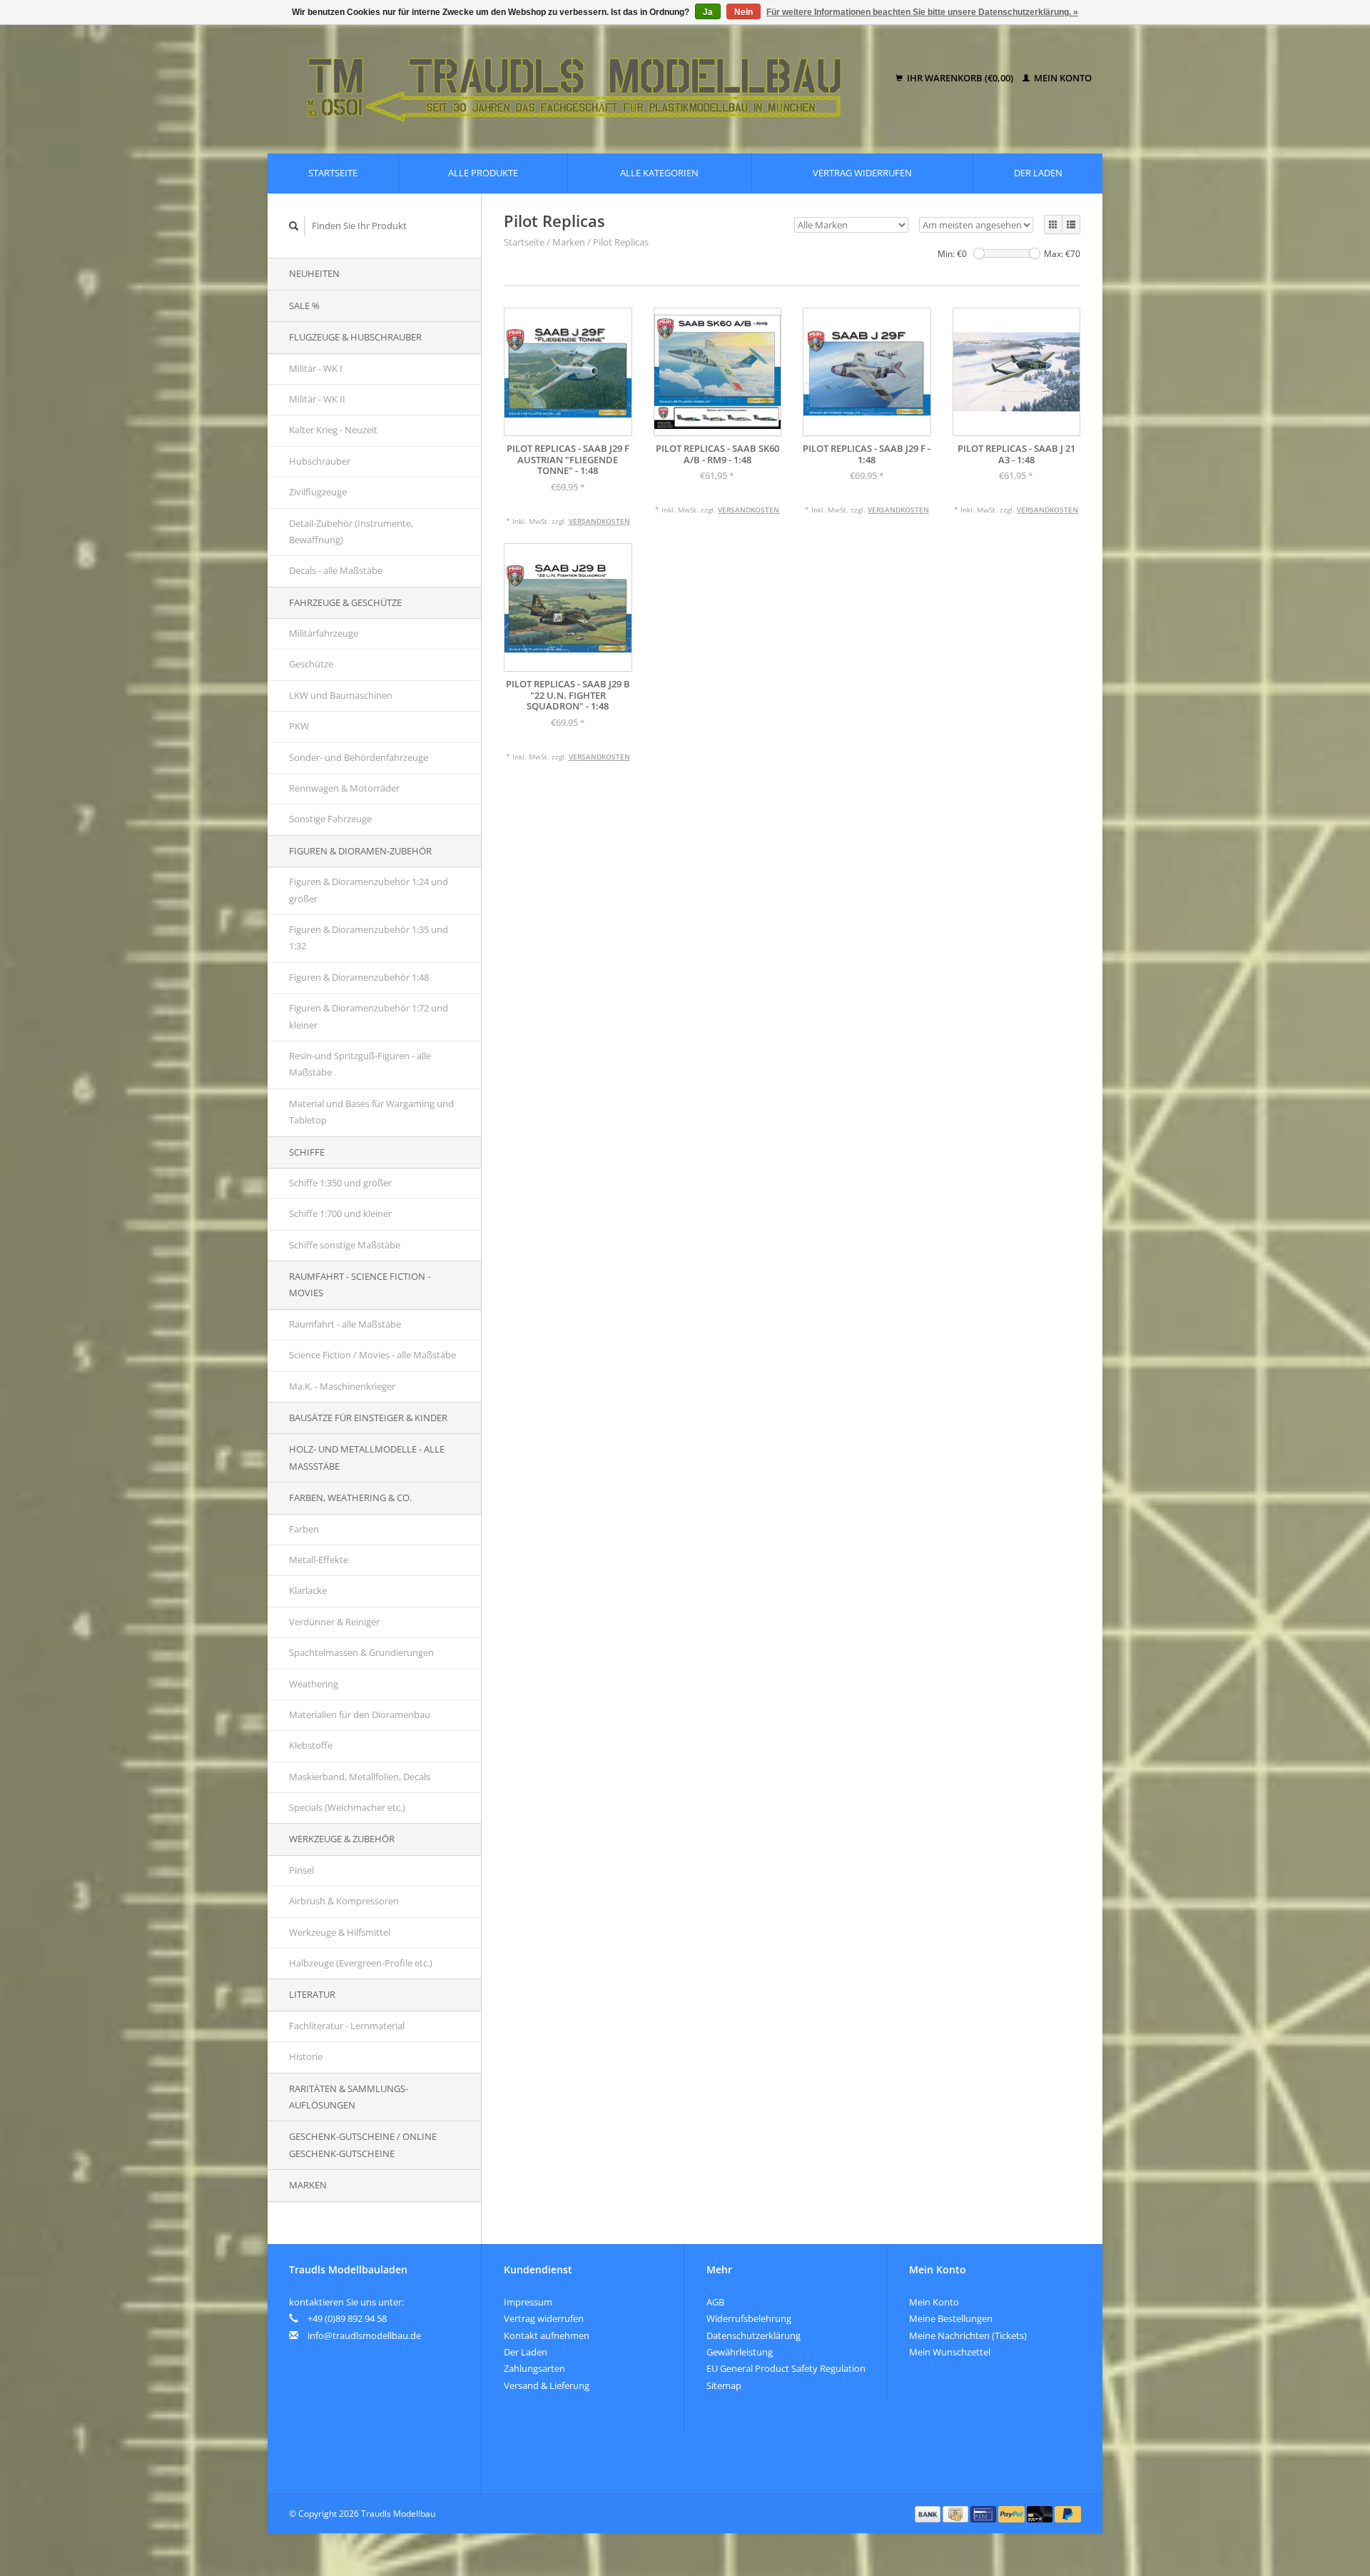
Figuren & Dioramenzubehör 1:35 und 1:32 (369, 938)
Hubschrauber (320, 461)
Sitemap (724, 2385)
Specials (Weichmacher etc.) (347, 1807)
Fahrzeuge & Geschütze (345, 602)
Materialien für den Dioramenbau (360, 1714)
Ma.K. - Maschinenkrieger (342, 1386)
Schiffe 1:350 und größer (340, 1183)
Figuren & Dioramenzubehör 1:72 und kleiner (369, 1016)
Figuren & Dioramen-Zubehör (360, 851)
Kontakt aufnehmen (547, 2335)
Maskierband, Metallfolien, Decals (360, 1777)
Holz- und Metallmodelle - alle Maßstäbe (367, 1457)
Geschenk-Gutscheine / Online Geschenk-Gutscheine (363, 2145)
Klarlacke (308, 1590)
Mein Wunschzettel (950, 2352)
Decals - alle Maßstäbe (336, 570)
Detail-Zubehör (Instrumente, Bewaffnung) (351, 531)
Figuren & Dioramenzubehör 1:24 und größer (369, 890)
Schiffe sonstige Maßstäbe (345, 1245)
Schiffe (307, 1152)
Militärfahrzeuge (324, 633)
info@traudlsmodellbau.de (364, 2335)
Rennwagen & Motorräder (344, 788)
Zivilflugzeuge (318, 492)
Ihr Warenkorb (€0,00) (960, 78)
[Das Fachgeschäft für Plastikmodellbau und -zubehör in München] (584, 79)
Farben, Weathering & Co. (350, 1497)
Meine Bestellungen (951, 2318)
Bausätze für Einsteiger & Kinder (368, 1418)
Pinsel (301, 1870)
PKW (299, 726)
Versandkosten (599, 521)
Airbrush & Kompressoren (344, 1901)
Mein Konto (1062, 78)
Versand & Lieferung (547, 2385)
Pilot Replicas (621, 242)
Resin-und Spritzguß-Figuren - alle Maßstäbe (360, 1064)
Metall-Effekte (319, 1560)
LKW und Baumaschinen (341, 695)
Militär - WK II (317, 399)
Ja (708, 12)
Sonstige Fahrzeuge (330, 819)
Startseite (333, 173)
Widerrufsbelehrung (749, 2318)
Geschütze (311, 664)
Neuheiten (314, 273)
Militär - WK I (316, 368)
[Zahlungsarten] (929, 2513)
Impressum (528, 2302)
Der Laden (1038, 173)
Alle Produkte (483, 173)
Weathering (314, 1684)
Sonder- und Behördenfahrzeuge (359, 757)
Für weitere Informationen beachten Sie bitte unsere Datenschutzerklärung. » (922, 12)
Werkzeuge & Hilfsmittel (340, 1932)
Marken (308, 2185)
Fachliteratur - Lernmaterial (347, 2026)
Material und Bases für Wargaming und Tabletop (371, 1112)
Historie (306, 2056)
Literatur (312, 1994)
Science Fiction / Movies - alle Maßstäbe (372, 1355)
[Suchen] (294, 226)
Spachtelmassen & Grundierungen (361, 1652)
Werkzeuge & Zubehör (342, 1839)
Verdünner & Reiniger (334, 1622)
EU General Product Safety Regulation (786, 2368)
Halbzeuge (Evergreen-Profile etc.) (361, 1963)
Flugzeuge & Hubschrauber (355, 337)
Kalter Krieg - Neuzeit (333, 430)
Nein (744, 12)
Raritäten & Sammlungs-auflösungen (349, 2097)
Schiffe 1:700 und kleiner (340, 1213)
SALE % (304, 305)
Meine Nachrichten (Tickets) (968, 2335)
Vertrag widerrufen (862, 173)
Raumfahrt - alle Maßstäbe (345, 1324)
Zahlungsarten (534, 2368)
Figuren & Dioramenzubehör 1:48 (359, 977)
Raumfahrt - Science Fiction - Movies (360, 1284)
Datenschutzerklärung (753, 2335)
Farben (304, 1529)
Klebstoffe (311, 1745)
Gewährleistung (740, 2352)
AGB (715, 2302)
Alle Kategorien (659, 173)
